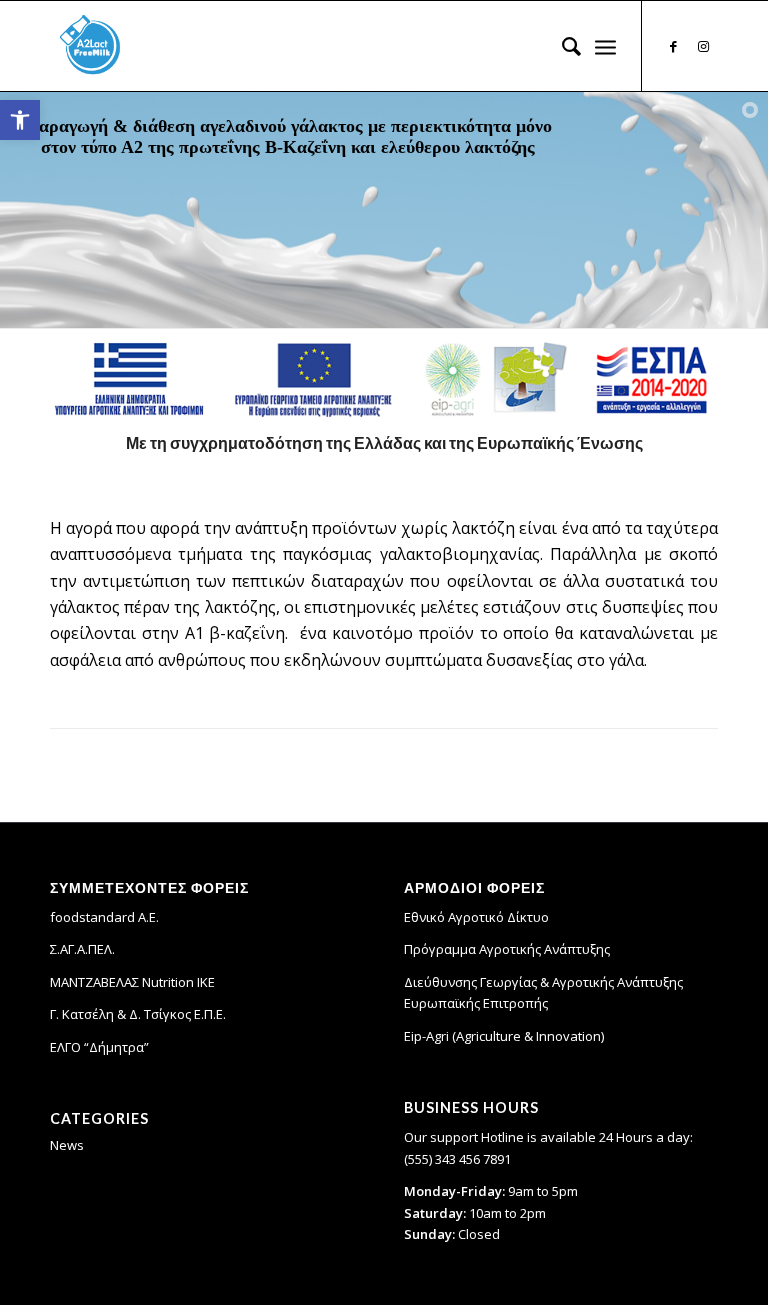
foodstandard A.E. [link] (104, 917)
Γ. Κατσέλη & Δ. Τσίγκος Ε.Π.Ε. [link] (138, 1014)
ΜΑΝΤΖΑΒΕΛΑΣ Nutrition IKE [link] (132, 982)
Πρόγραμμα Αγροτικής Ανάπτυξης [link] (507, 949)
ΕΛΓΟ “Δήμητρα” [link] (99, 1047)
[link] (20, 120)
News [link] (67, 1145)
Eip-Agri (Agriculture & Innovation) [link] (504, 1036)
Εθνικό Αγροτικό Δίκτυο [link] (476, 917)
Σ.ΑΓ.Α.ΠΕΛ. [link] (82, 949)
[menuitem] (561, 46)
